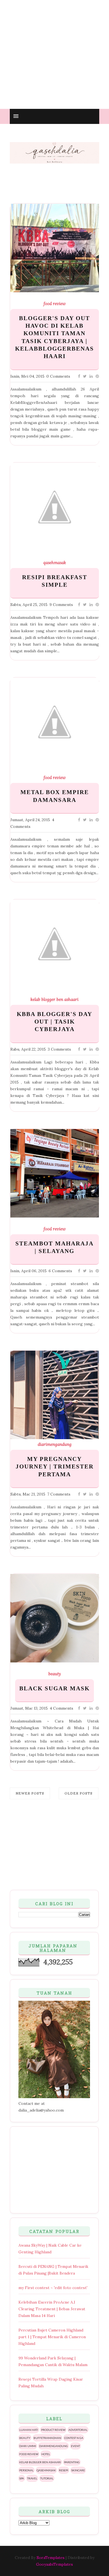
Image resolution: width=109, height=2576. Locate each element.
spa (22, 2478)
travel (32, 2478)
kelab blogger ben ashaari (54, 1000)
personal (26, 2470)
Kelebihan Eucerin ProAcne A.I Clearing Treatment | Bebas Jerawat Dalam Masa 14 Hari (52, 2309)
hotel (46, 2454)
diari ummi (28, 2446)
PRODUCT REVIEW (53, 2430)
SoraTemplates (51, 2558)
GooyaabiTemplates (54, 2564)
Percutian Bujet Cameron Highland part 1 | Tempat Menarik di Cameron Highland (52, 2337)
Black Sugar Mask (54, 1688)
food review (55, 304)
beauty (55, 1674)
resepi (64, 2470)
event (75, 2446)
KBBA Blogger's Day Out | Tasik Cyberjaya (54, 1022)
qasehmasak (55, 563)
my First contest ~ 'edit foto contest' (53, 2288)
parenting (72, 2462)
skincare (78, 2470)
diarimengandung (55, 1444)
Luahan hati (29, 2430)
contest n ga (74, 2438)
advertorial (78, 2430)
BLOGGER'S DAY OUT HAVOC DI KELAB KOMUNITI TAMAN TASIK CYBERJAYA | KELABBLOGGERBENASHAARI (54, 337)
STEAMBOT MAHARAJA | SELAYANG (54, 1247)
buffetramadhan (47, 2438)
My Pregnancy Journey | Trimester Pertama (55, 1467)
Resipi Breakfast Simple (55, 581)
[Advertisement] (54, 54)
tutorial (47, 2478)
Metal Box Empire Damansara (55, 796)
